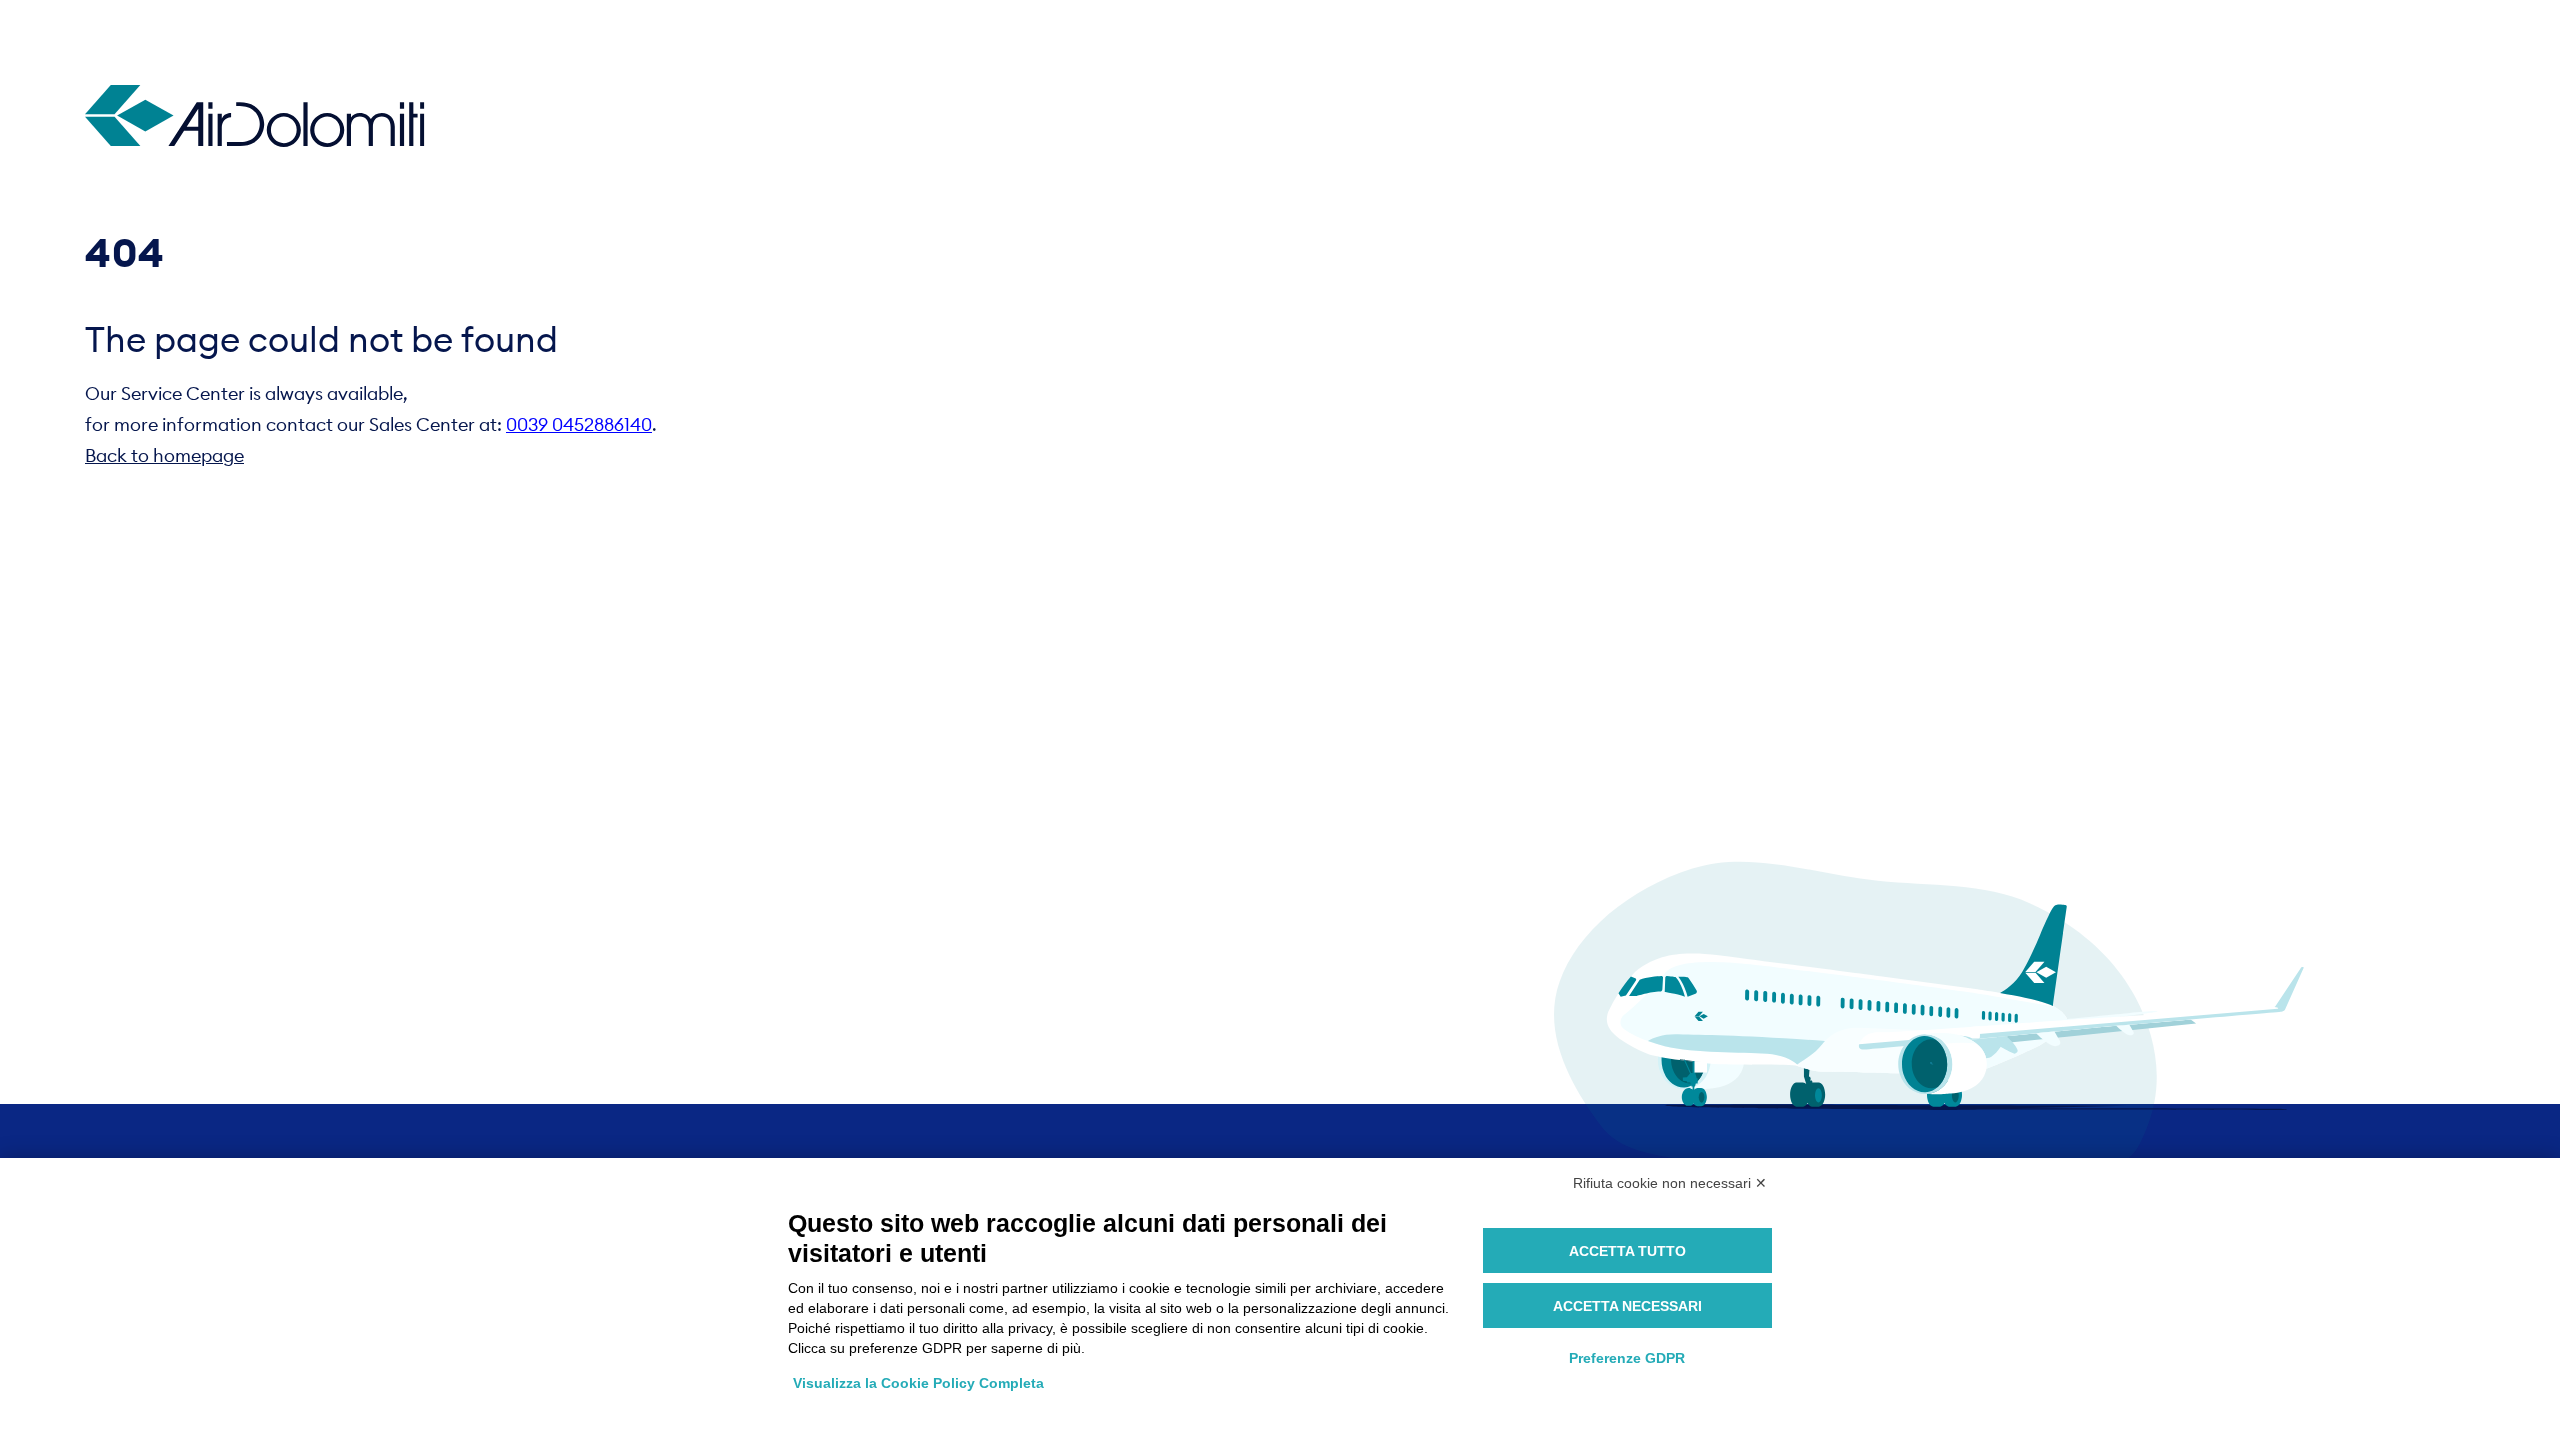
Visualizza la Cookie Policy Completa (918, 1383)
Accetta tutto (1627, 1251)
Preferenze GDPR (1627, 1358)
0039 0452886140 (579, 424)
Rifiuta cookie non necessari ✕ (1670, 1183)
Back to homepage (164, 455)
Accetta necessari (1627, 1306)
